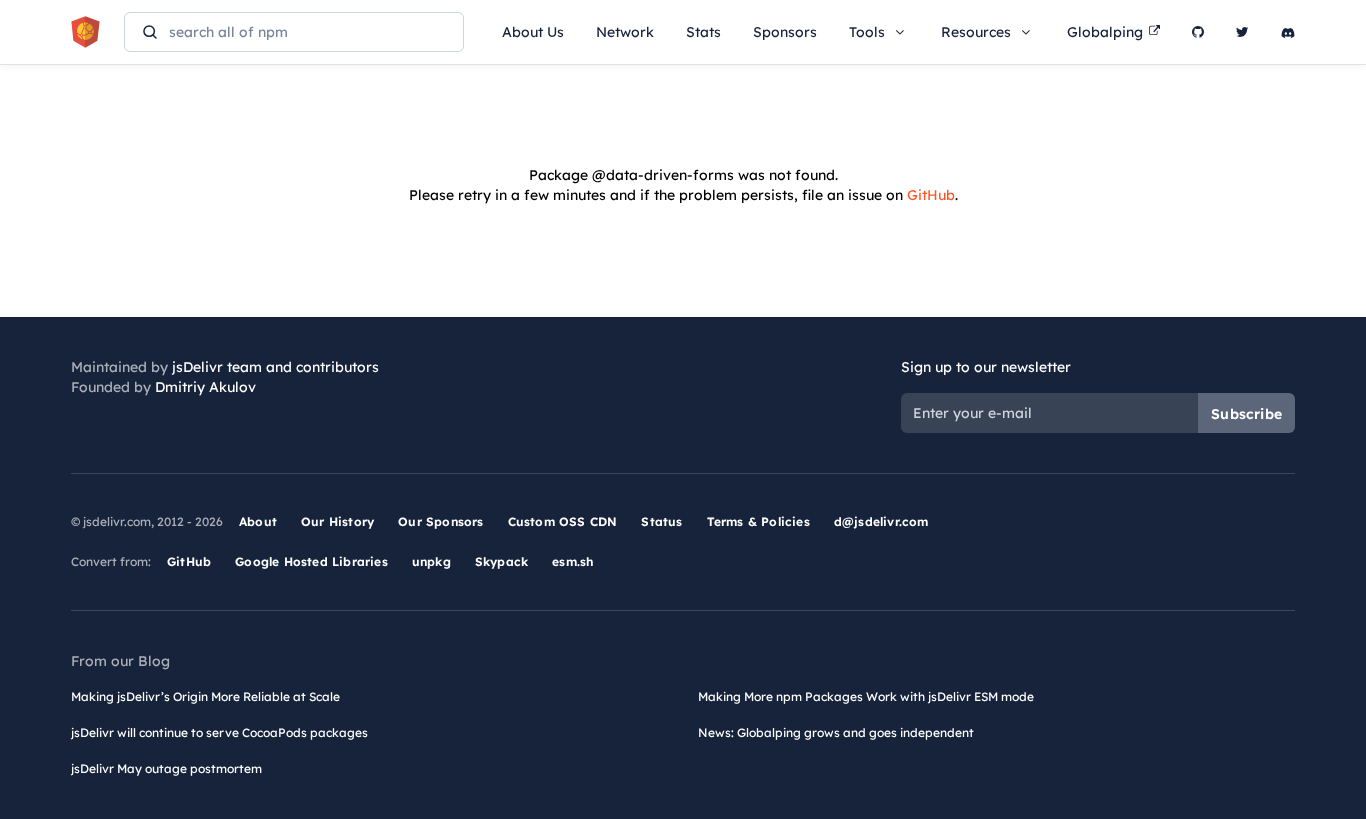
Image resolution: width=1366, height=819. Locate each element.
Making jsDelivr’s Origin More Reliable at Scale (205, 696)
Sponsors (785, 32)
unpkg (431, 561)
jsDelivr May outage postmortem (166, 768)
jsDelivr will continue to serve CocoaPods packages (219, 732)
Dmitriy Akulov (205, 387)
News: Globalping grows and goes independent (836, 732)
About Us (533, 32)
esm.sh (572, 561)
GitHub (931, 195)
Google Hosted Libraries (311, 561)
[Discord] (1288, 32)
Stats (703, 32)
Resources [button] (976, 32)
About (258, 521)
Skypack (501, 561)
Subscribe (1246, 414)
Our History (337, 521)
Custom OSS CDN (563, 521)
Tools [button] (867, 32)
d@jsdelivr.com (881, 521)
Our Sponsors (440, 521)
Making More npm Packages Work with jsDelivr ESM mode (866, 696)
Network (625, 32)
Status (661, 521)
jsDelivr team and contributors (275, 367)
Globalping (1105, 32)
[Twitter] (1242, 32)
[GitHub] (1198, 32)
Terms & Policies (758, 521)
